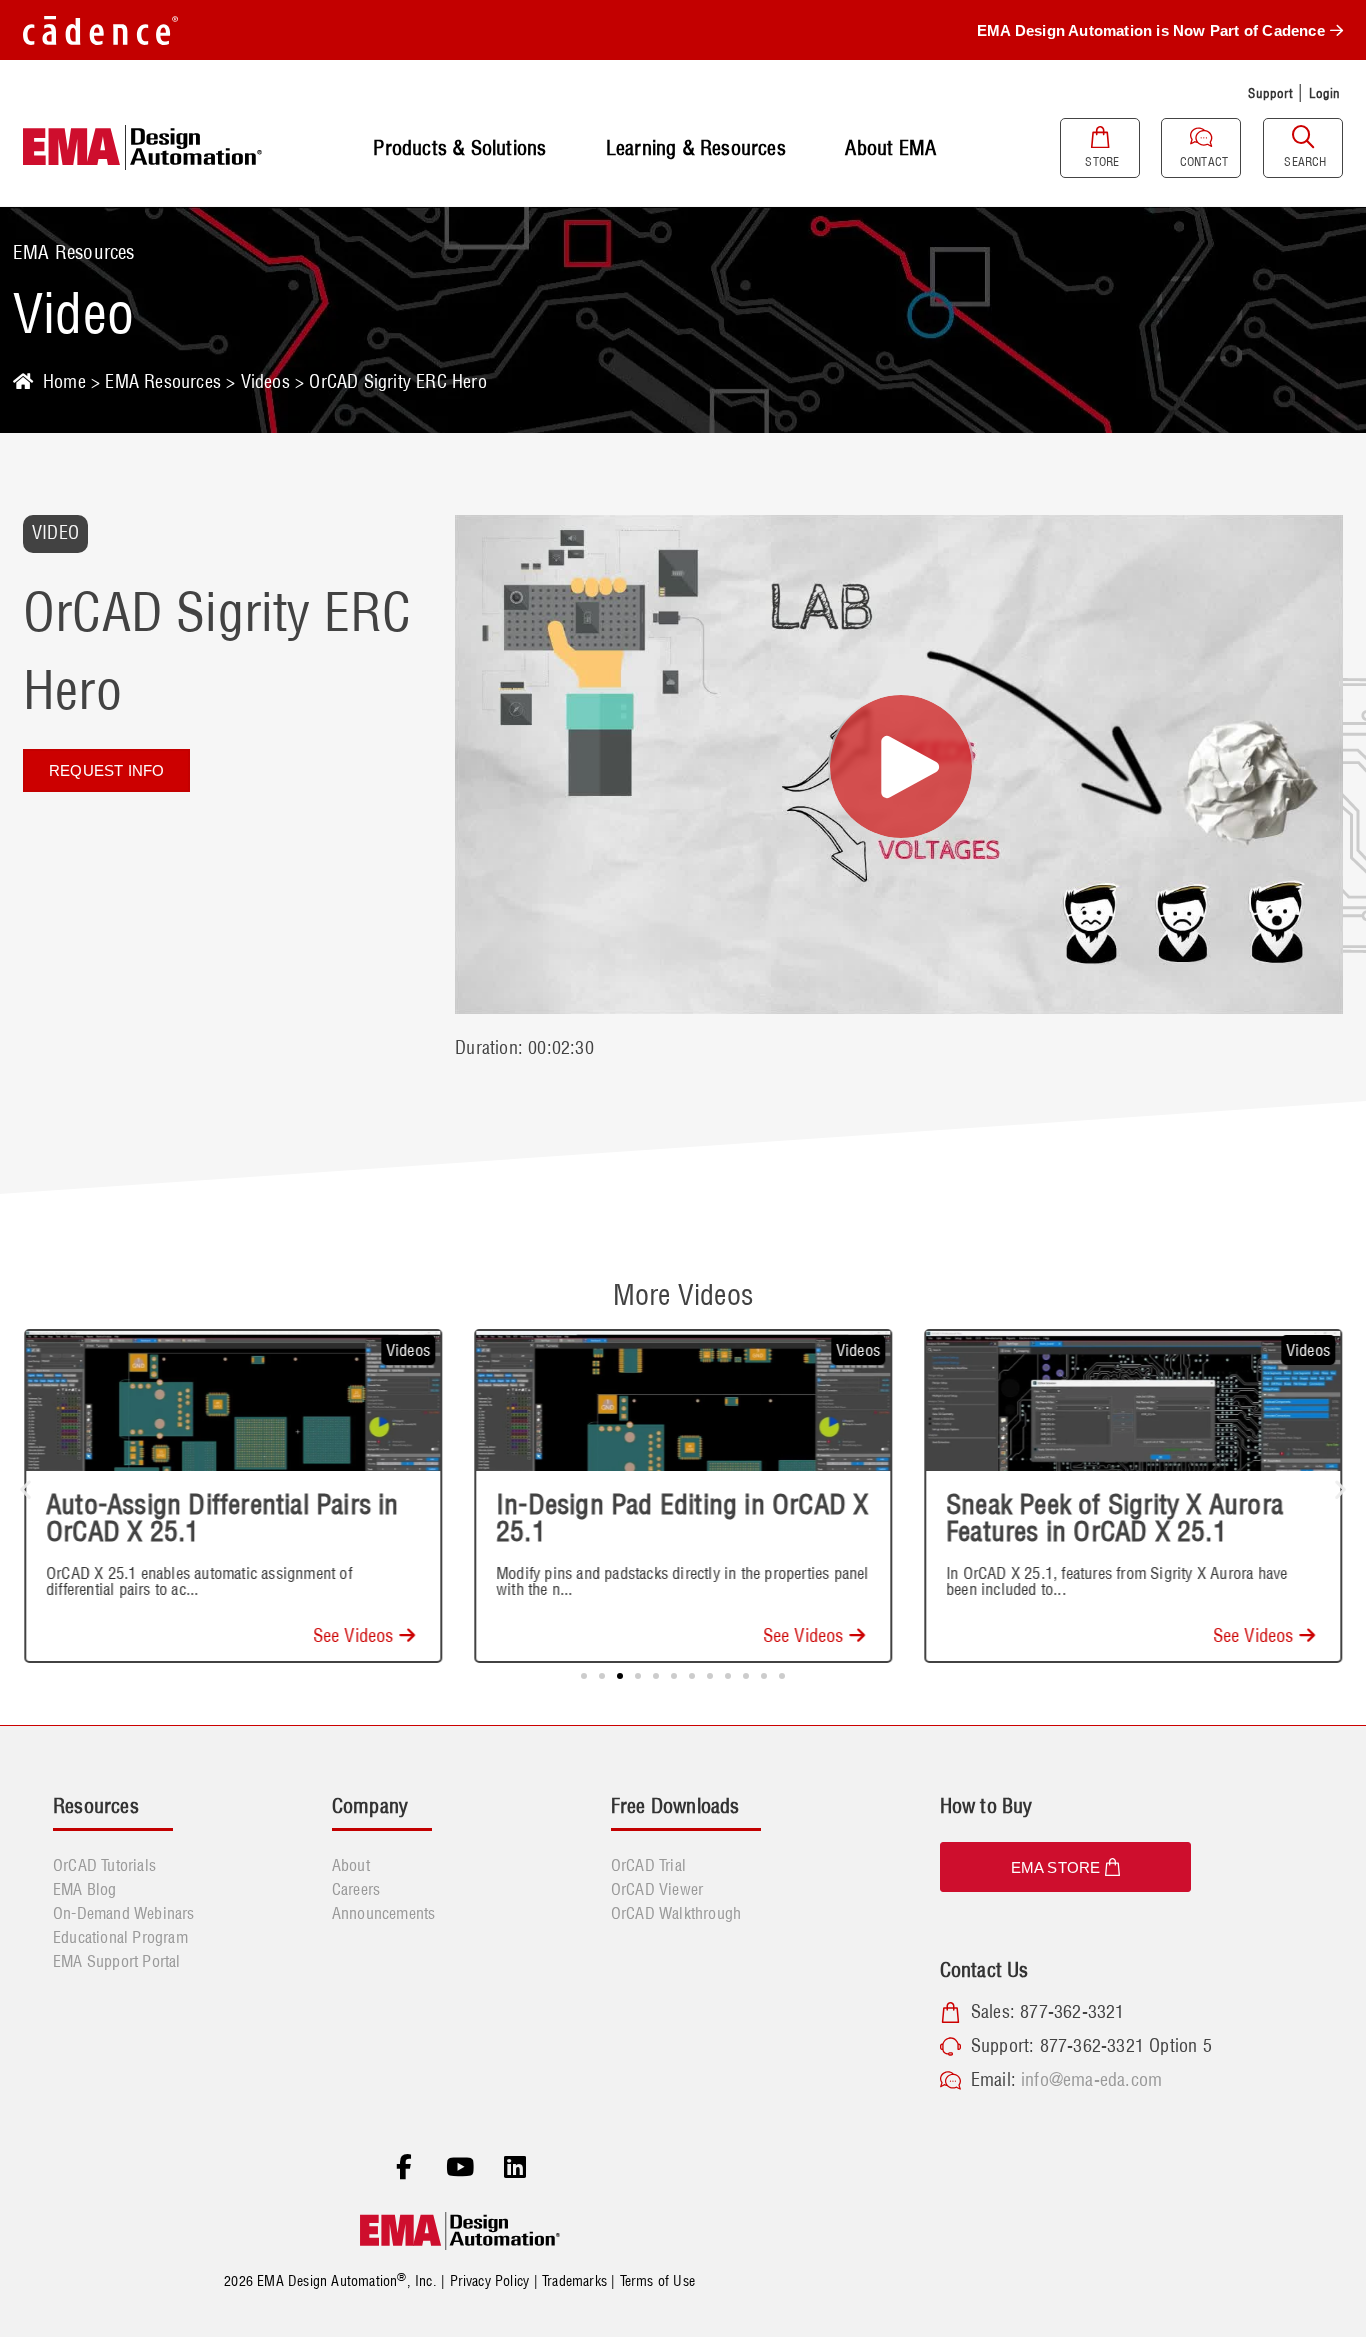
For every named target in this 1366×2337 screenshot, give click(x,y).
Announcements (384, 1913)
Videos (265, 381)
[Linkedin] (515, 2167)
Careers (356, 1889)
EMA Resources (163, 381)
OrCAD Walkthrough (676, 1913)
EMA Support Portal (117, 1961)
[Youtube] (460, 2167)
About (351, 1865)
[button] (25, 1489)
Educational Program (120, 1937)
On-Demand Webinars (124, 1913)
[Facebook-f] (404, 2167)
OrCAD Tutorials (104, 1865)
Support (1270, 93)
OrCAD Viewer (657, 1889)
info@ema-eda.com (1091, 2079)
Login (1325, 93)
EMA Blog (85, 1889)
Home (64, 381)
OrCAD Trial (648, 1865)
